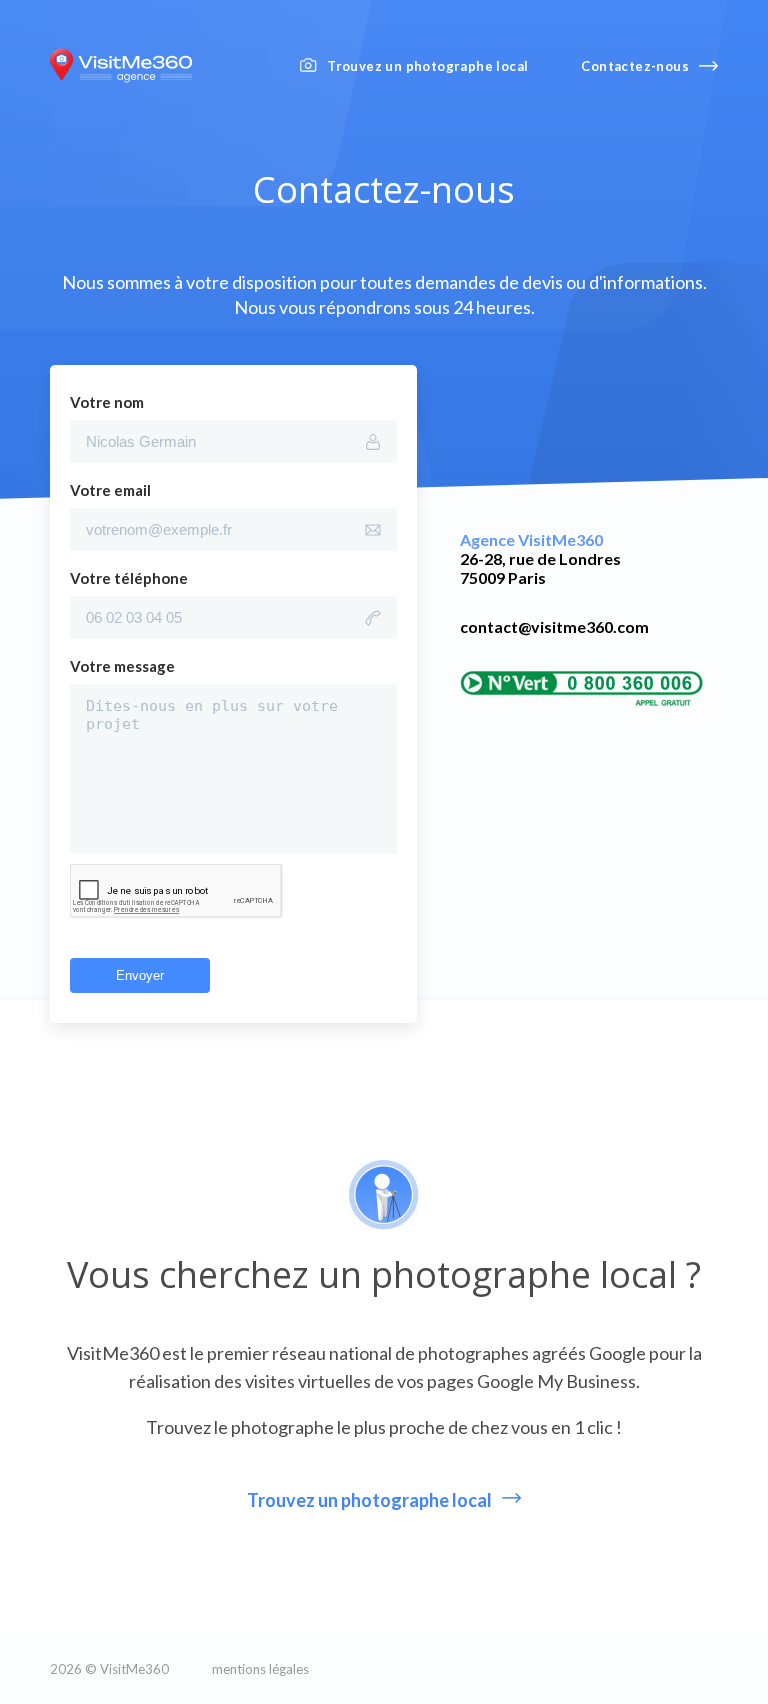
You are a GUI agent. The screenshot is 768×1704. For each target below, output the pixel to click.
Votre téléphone (129, 578)
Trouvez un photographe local (427, 66)
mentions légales (260, 1669)
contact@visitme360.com (554, 626)
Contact (635, 66)
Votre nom (107, 402)
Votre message (122, 666)
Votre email (110, 490)
